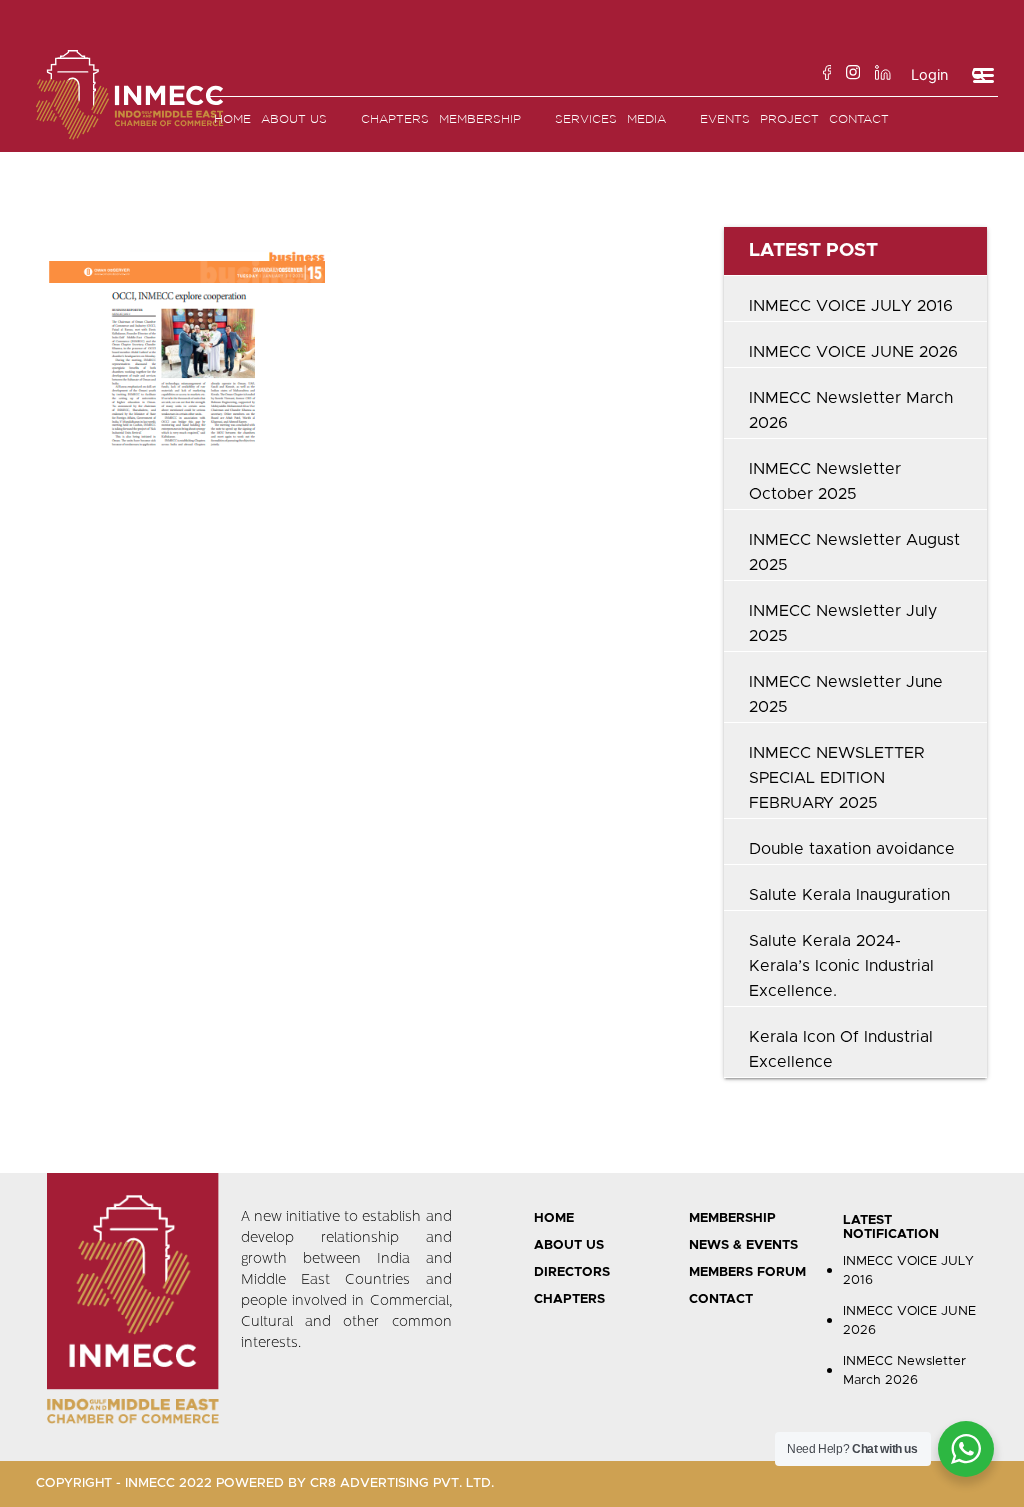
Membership (480, 118)
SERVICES (586, 118)
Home (232, 118)
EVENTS (725, 118)
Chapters (395, 118)
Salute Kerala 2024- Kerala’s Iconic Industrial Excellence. (841, 966)
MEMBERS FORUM (747, 1272)
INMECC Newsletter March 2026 (904, 1371)
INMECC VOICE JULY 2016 (851, 306)
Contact (859, 118)
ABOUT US (569, 1245)
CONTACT (721, 1299)
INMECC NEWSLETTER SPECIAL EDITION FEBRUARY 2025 (836, 778)
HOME (554, 1218)
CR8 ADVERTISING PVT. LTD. (402, 1483)
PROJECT (789, 118)
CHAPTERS (569, 1299)
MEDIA (646, 118)
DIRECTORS (572, 1272)
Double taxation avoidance (852, 849)
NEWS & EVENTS (743, 1245)
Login (929, 75)
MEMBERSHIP (732, 1218)
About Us (294, 118)
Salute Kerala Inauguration (849, 895)
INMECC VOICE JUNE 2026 (853, 352)
